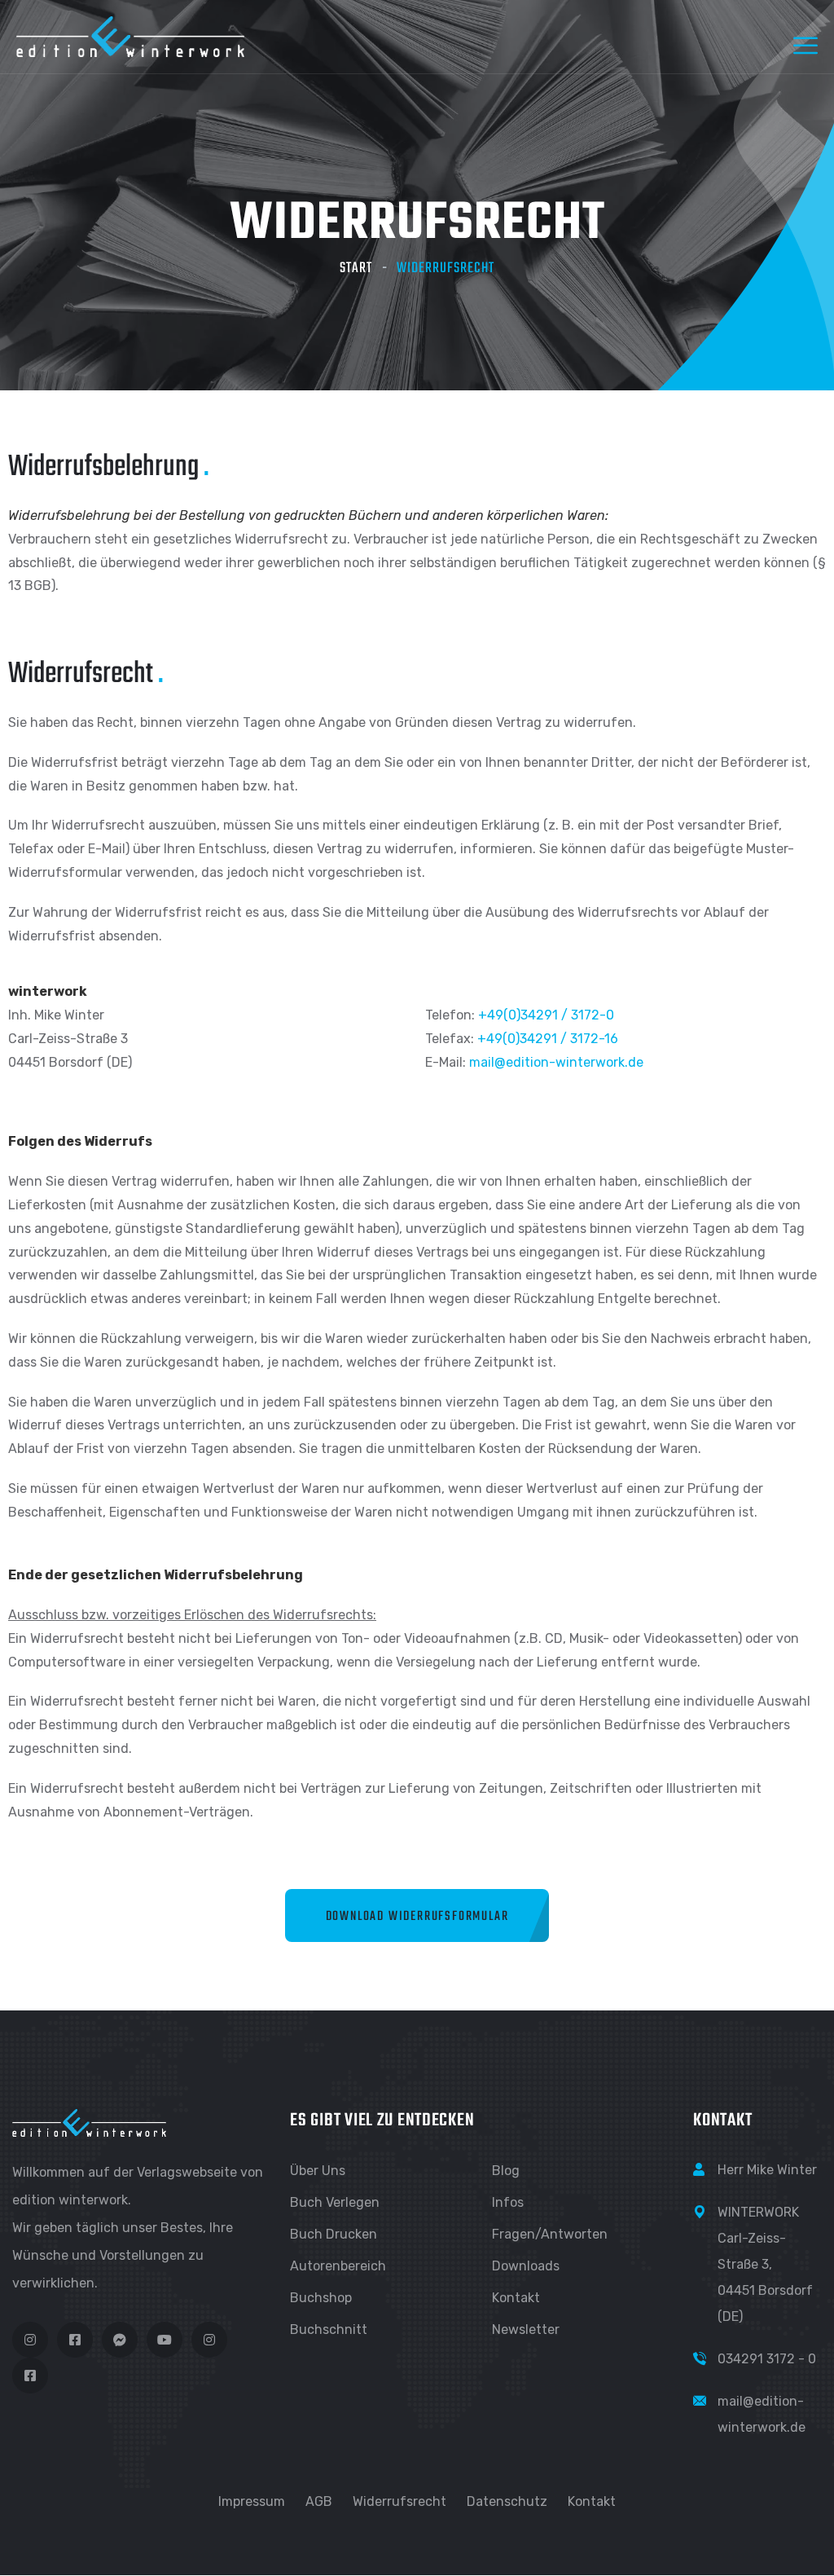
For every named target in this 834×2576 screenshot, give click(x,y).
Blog (506, 2171)
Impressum (252, 2501)
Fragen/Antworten (550, 2234)
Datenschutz (507, 2501)
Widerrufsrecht (399, 2501)
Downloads (526, 2266)
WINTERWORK (758, 2212)
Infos (508, 2202)
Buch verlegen (335, 2202)
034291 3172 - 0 (767, 2359)
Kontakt (516, 2298)
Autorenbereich (338, 2266)
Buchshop (321, 2298)
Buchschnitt (329, 2329)
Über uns (318, 2171)
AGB (319, 2501)
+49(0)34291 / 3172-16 (548, 1039)
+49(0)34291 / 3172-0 (546, 1015)
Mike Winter (782, 2170)
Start (356, 269)
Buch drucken (334, 2234)
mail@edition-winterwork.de (556, 1062)
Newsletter (526, 2329)
